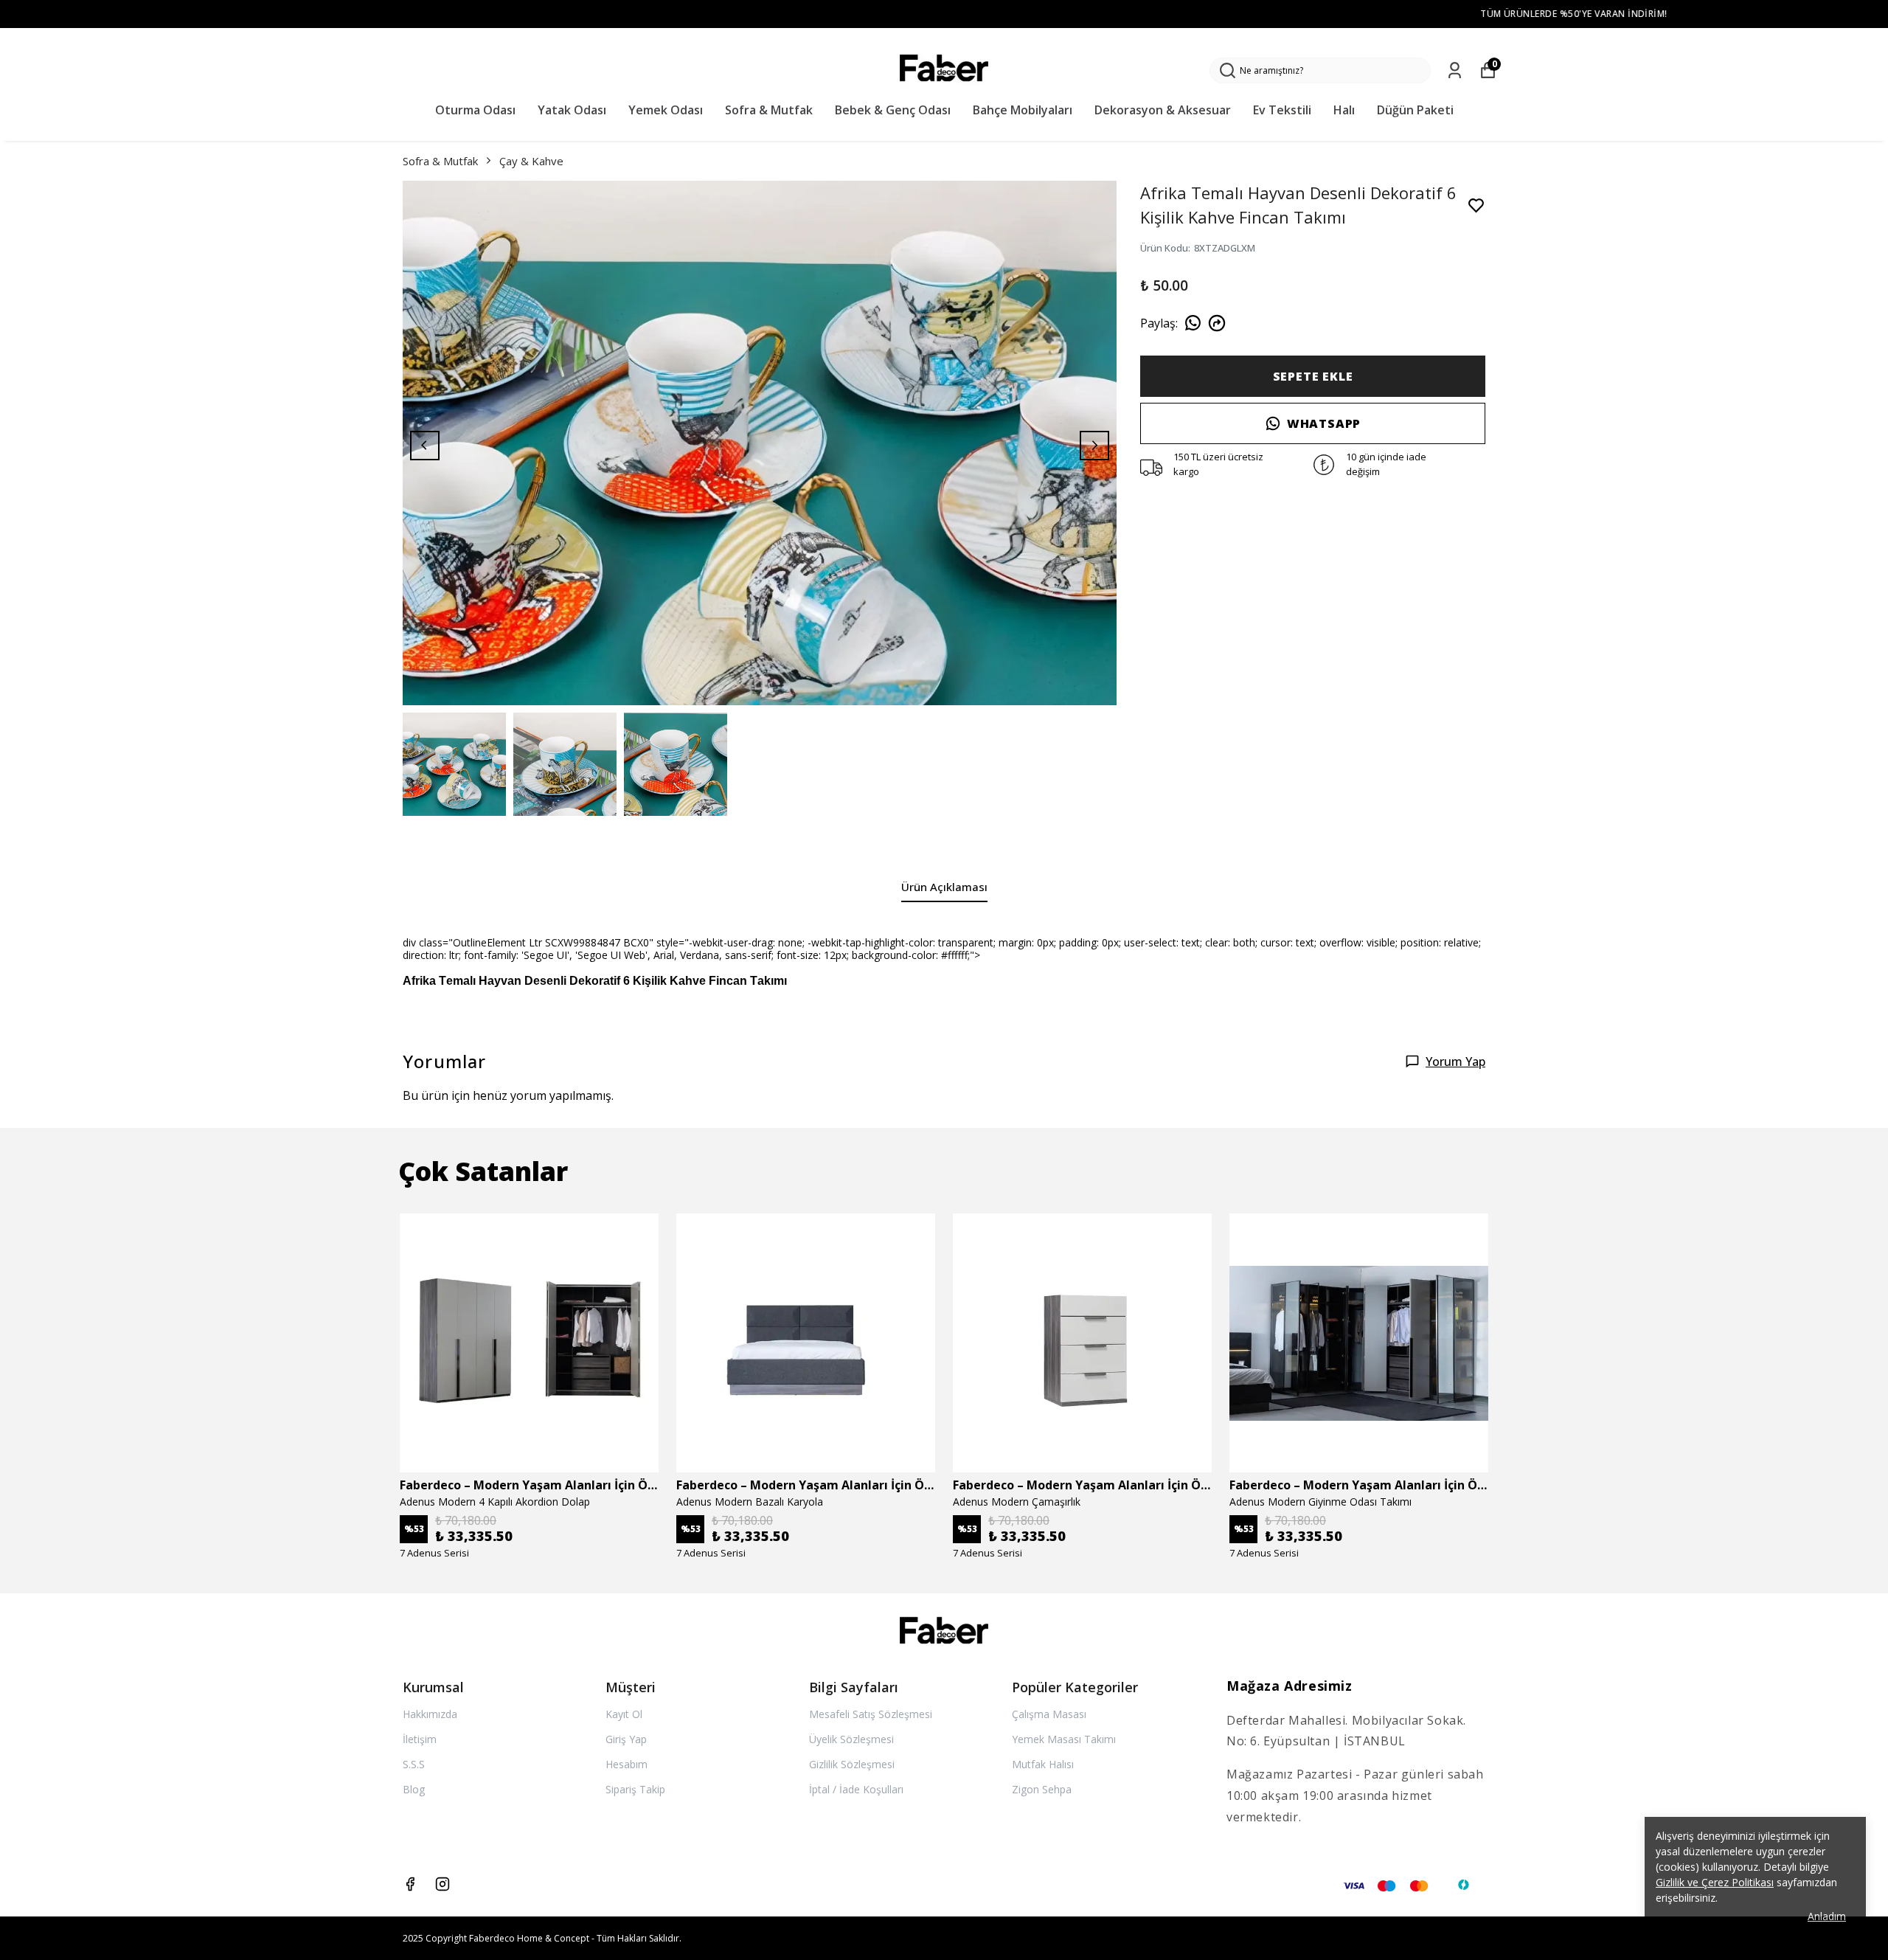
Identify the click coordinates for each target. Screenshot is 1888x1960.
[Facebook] (410, 1884)
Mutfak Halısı (1043, 1764)
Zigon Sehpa (1042, 1789)
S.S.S (414, 1764)
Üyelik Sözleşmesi (851, 1739)
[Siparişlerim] (1455, 70)
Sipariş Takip (635, 1789)
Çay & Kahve (531, 161)
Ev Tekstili (1282, 110)
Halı (1344, 110)
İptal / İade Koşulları (856, 1789)
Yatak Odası (572, 110)
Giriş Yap (626, 1739)
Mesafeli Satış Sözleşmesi (871, 1714)
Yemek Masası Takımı (1064, 1739)
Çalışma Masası (1049, 1714)
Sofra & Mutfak (769, 110)
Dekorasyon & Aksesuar (1163, 110)
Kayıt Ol (624, 1714)
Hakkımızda (430, 1714)
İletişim (420, 1739)
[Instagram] (442, 1884)
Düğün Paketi (1415, 110)
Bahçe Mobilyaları (1023, 110)
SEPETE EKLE (1313, 376)
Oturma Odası (475, 110)
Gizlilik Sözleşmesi (852, 1764)
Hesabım (627, 1764)
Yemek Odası (666, 110)
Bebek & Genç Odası (893, 110)
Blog (414, 1789)
